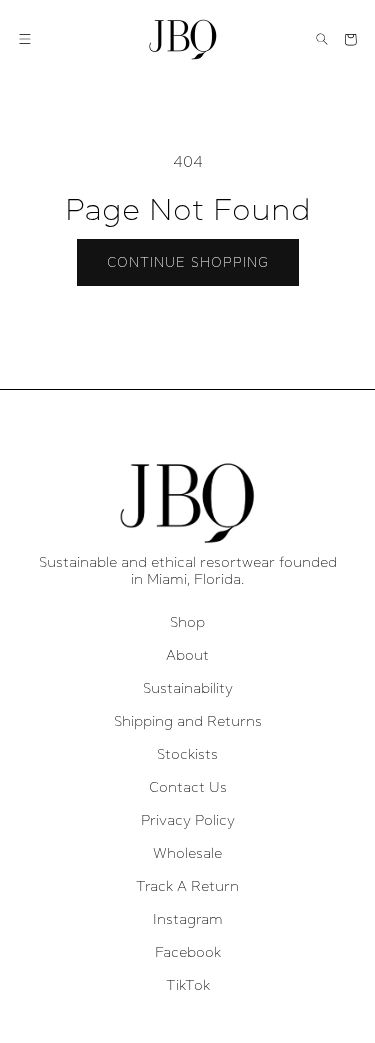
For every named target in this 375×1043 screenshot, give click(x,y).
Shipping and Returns (188, 721)
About (187, 655)
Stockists (187, 754)
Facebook (188, 952)
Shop (187, 622)
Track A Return (187, 886)
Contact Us (188, 787)
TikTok (188, 985)
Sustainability (188, 688)
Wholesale (187, 853)
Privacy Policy (188, 820)
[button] (25, 39)
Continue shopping (188, 262)
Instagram (188, 919)
